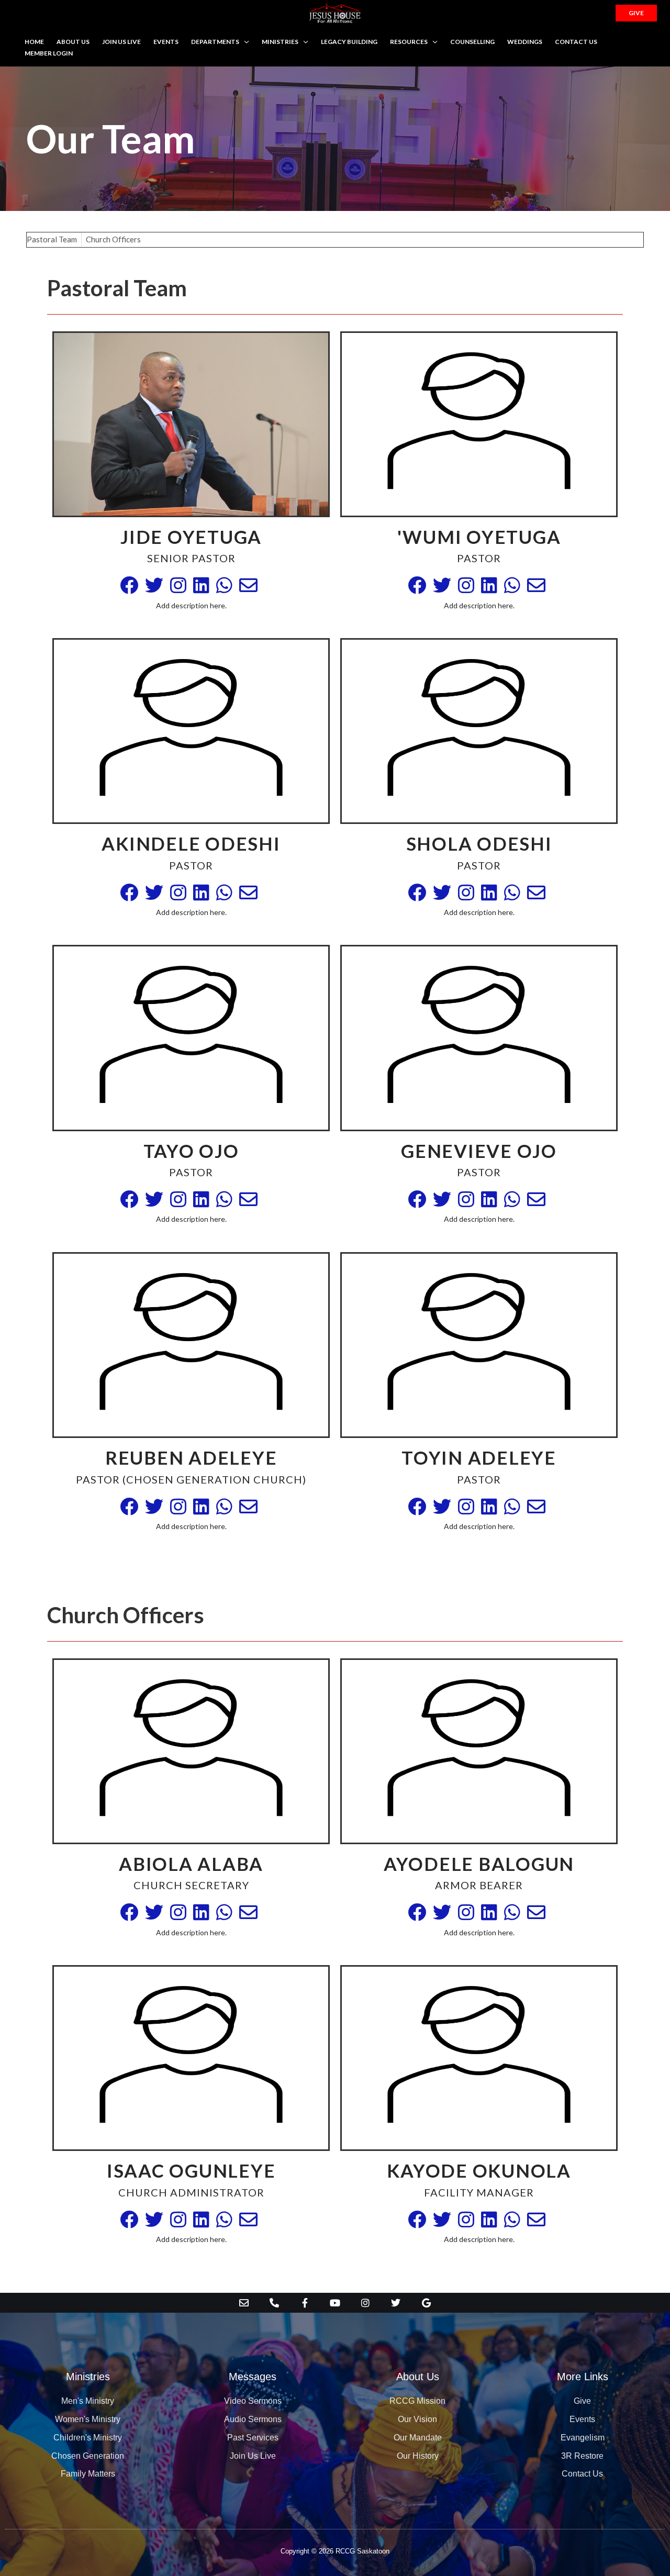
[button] (636, 13)
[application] (244, 42)
